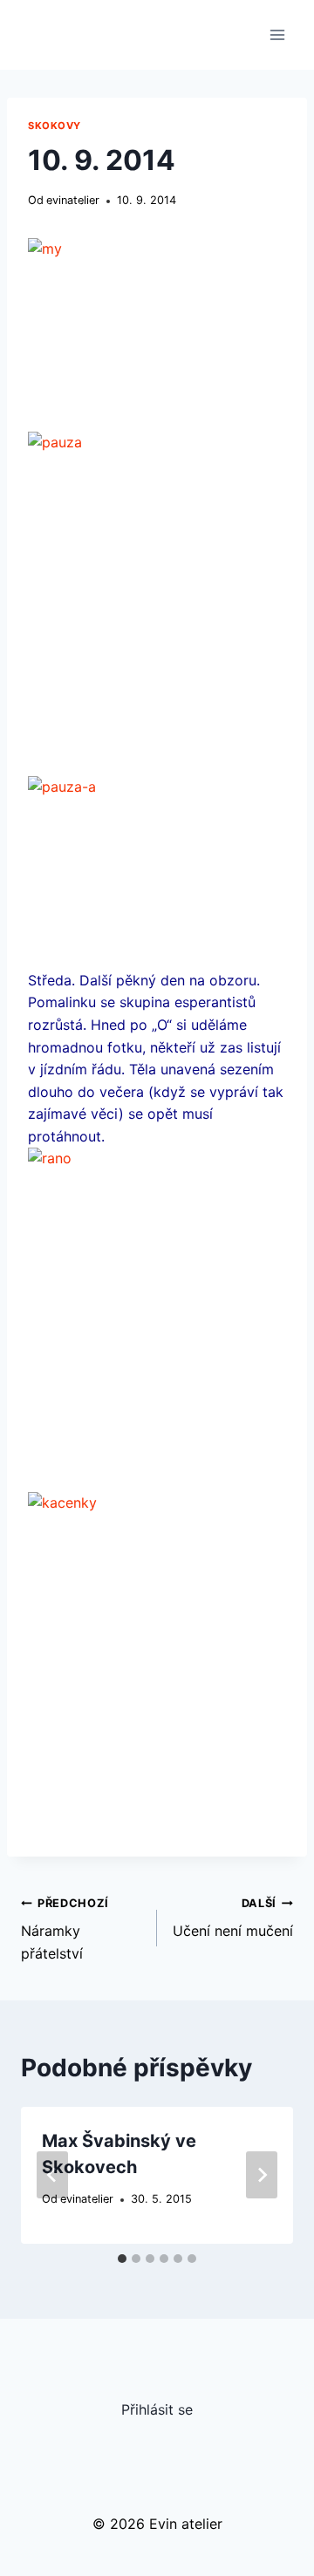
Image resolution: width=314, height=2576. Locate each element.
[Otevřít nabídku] (277, 34)
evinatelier (73, 200)
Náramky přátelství (65, 1929)
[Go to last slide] (52, 2175)
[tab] (122, 2259)
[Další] (262, 2175)
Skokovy (55, 126)
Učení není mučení (233, 1918)
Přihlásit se (157, 2409)
